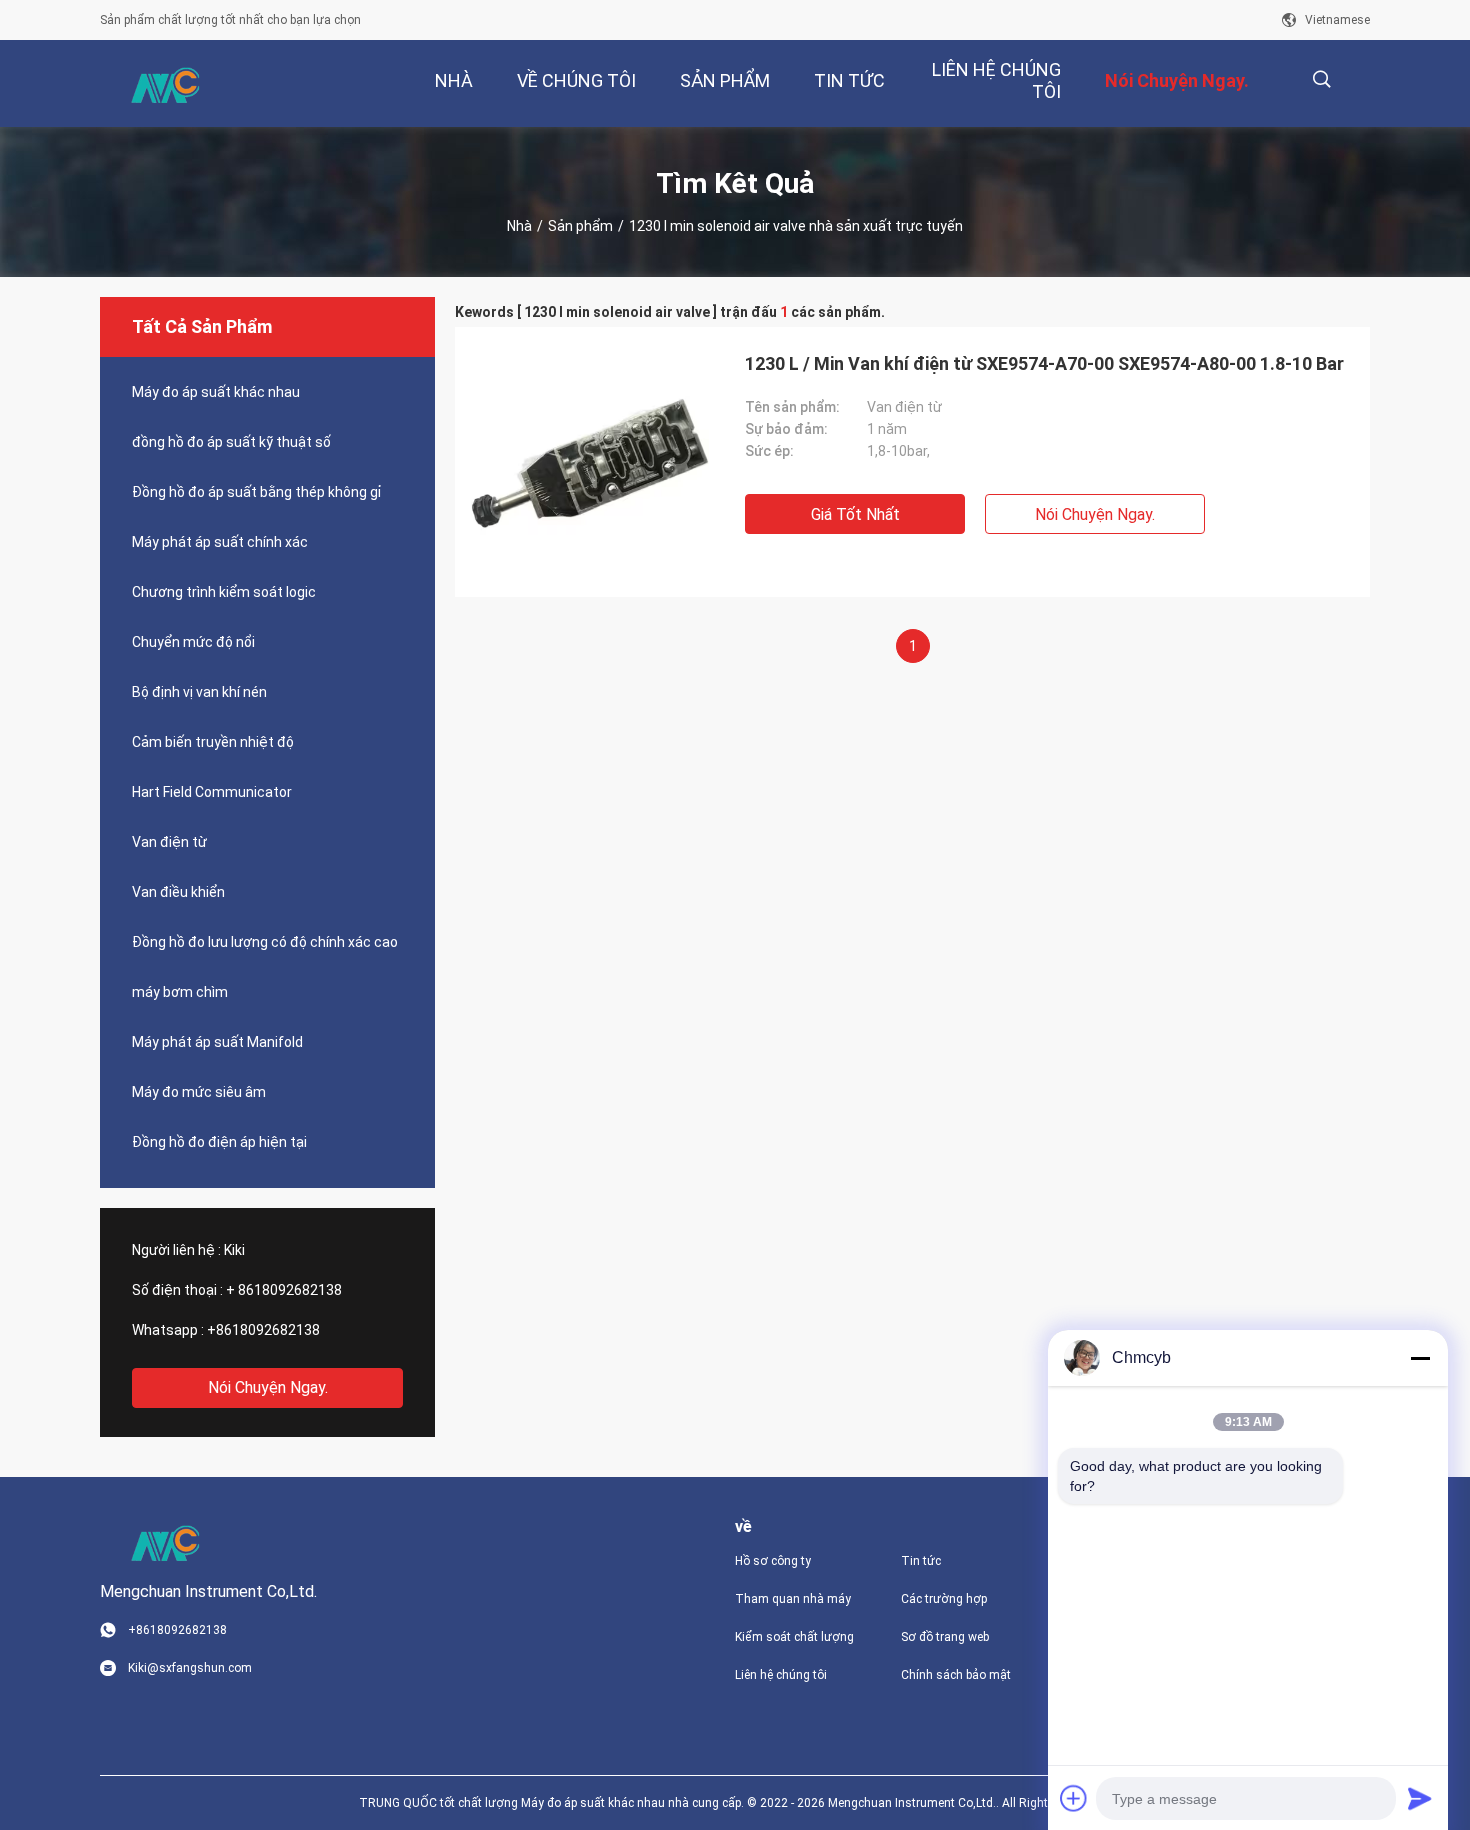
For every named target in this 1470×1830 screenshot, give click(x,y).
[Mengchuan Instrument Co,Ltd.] (165, 84)
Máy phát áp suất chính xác (220, 542)
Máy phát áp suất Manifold (217, 1042)
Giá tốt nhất (855, 514)
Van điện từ (169, 842)
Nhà (519, 226)
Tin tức (921, 1561)
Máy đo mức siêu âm (199, 1092)
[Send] (1420, 1798)
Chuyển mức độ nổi (193, 642)
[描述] (1321, 79)
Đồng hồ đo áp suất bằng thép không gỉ (256, 492)
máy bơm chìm (180, 992)
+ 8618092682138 (284, 1290)
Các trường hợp (944, 1599)
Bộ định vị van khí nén (199, 692)
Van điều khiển (178, 892)
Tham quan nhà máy (793, 1599)
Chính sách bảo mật (956, 1675)
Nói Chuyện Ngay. (268, 1387)
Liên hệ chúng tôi (781, 1675)
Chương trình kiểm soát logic (224, 592)
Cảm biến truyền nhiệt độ (213, 742)
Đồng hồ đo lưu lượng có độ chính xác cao (265, 942)
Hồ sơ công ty (773, 1561)
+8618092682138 (263, 1330)
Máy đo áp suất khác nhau (216, 392)
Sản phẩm (580, 226)
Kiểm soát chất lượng (794, 1637)
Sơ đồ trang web (945, 1637)
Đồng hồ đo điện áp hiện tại (219, 1142)
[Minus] (1420, 1358)
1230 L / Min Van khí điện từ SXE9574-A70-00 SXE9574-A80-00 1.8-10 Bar (1044, 363)
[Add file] (1074, 1798)
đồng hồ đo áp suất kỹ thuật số (231, 442)
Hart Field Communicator (212, 792)
